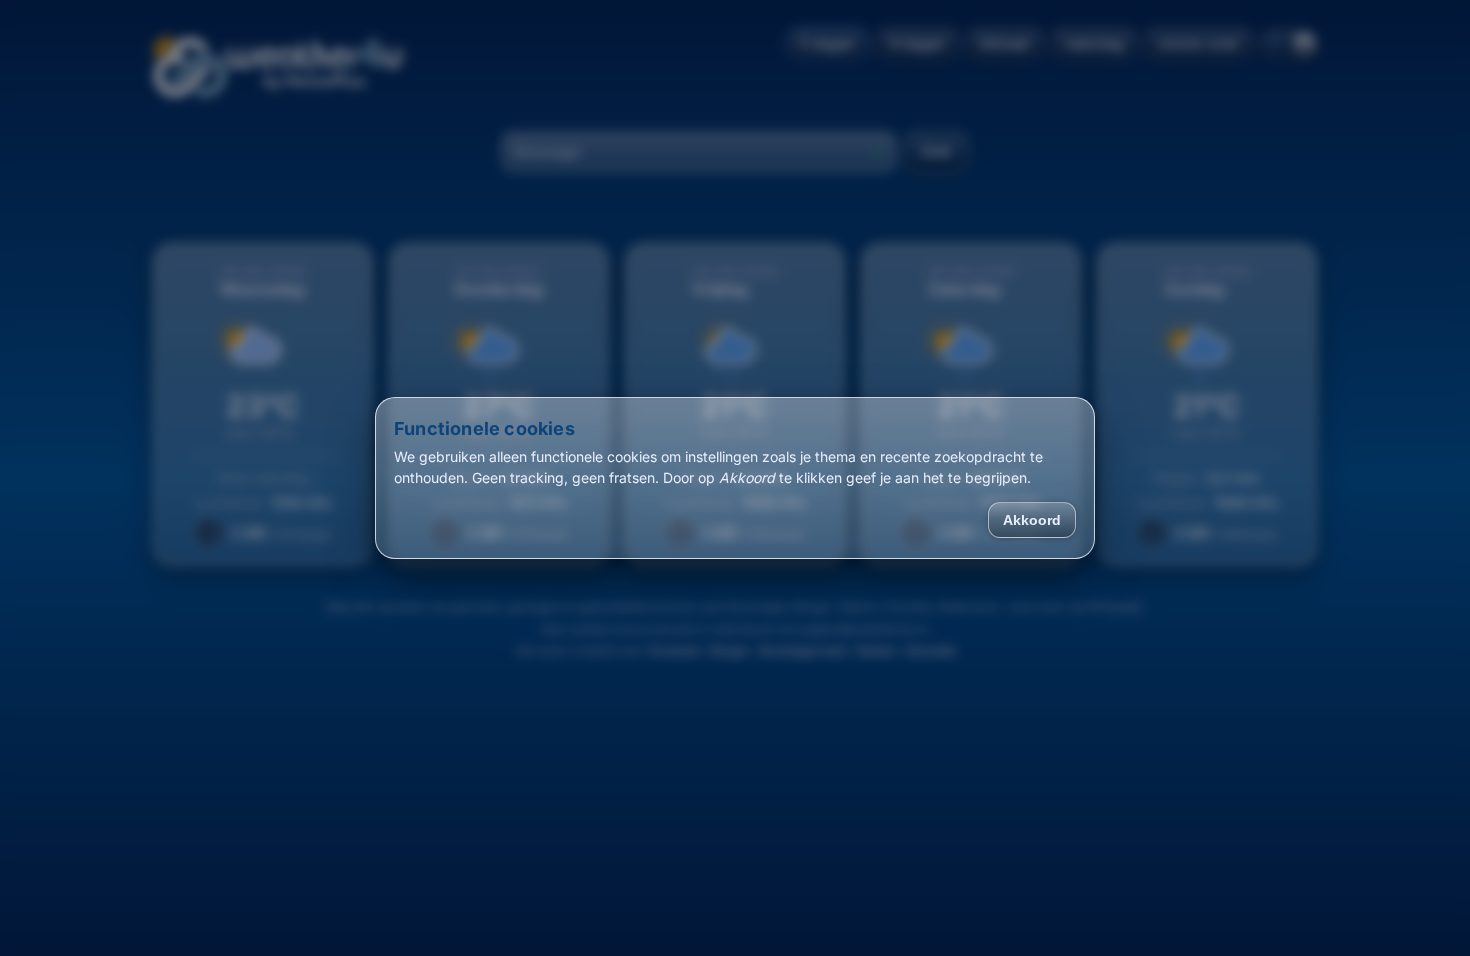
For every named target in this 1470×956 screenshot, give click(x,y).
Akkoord (1032, 520)
